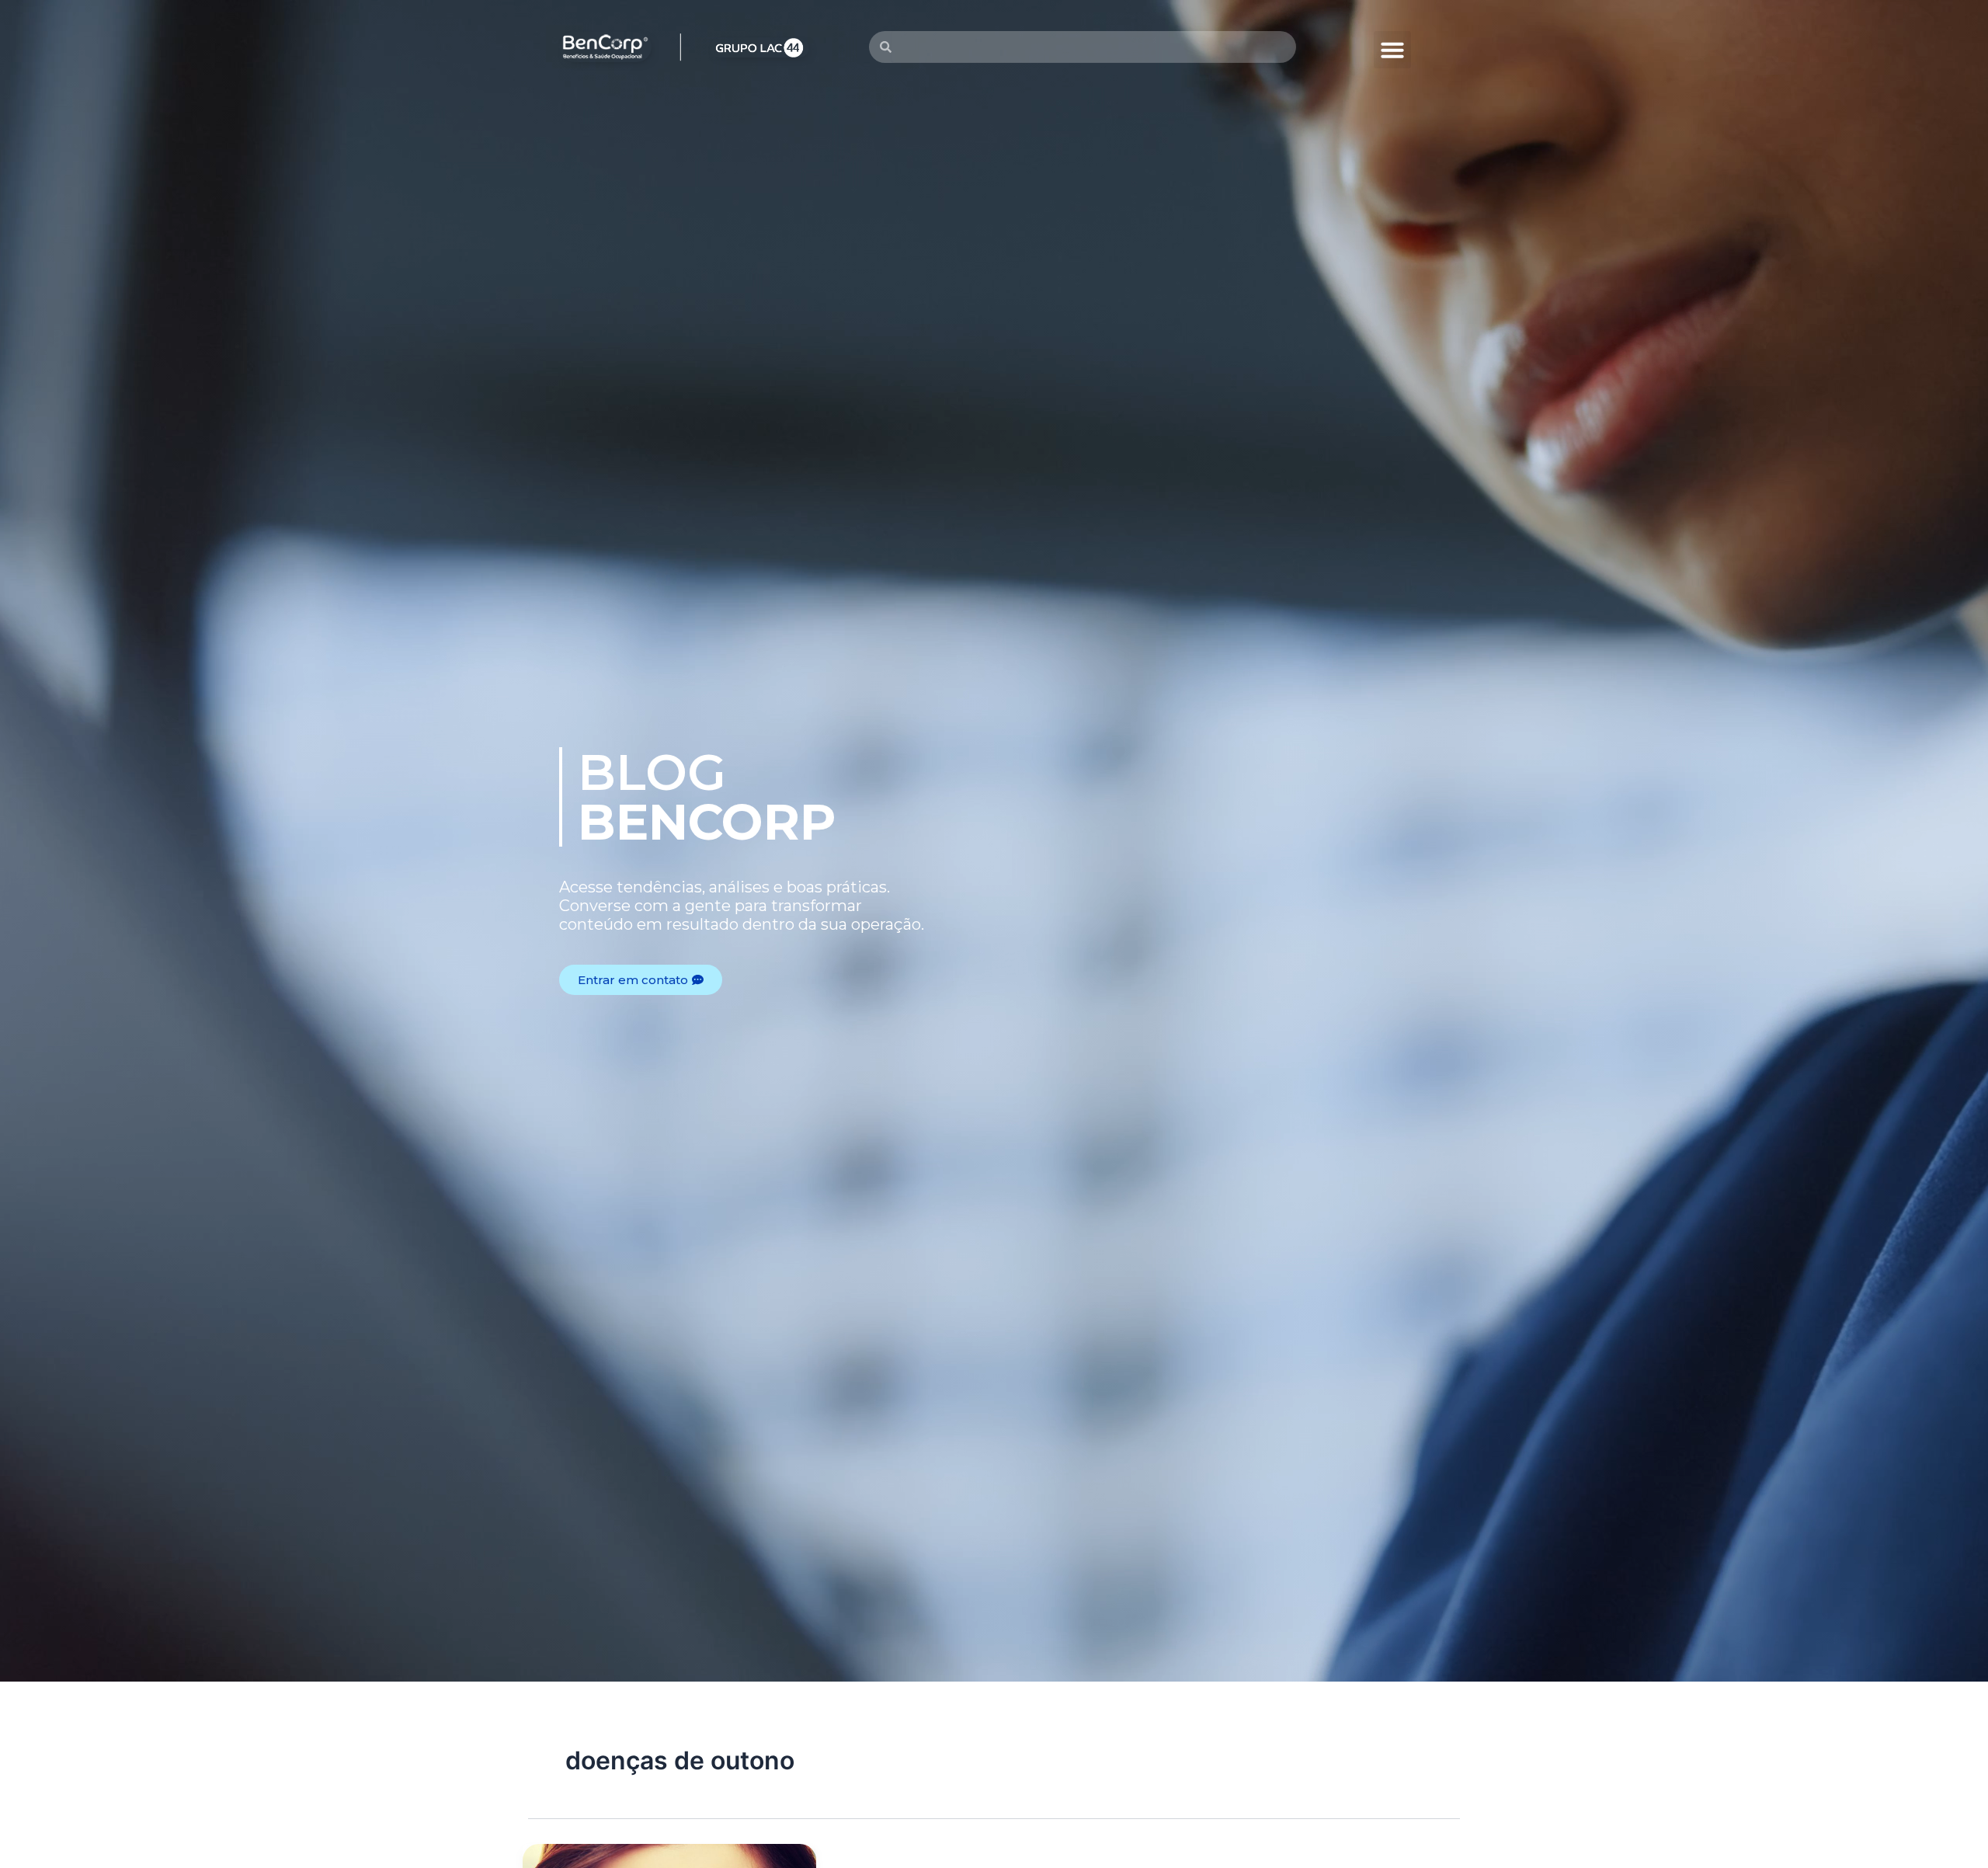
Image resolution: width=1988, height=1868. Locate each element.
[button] (1392, 50)
